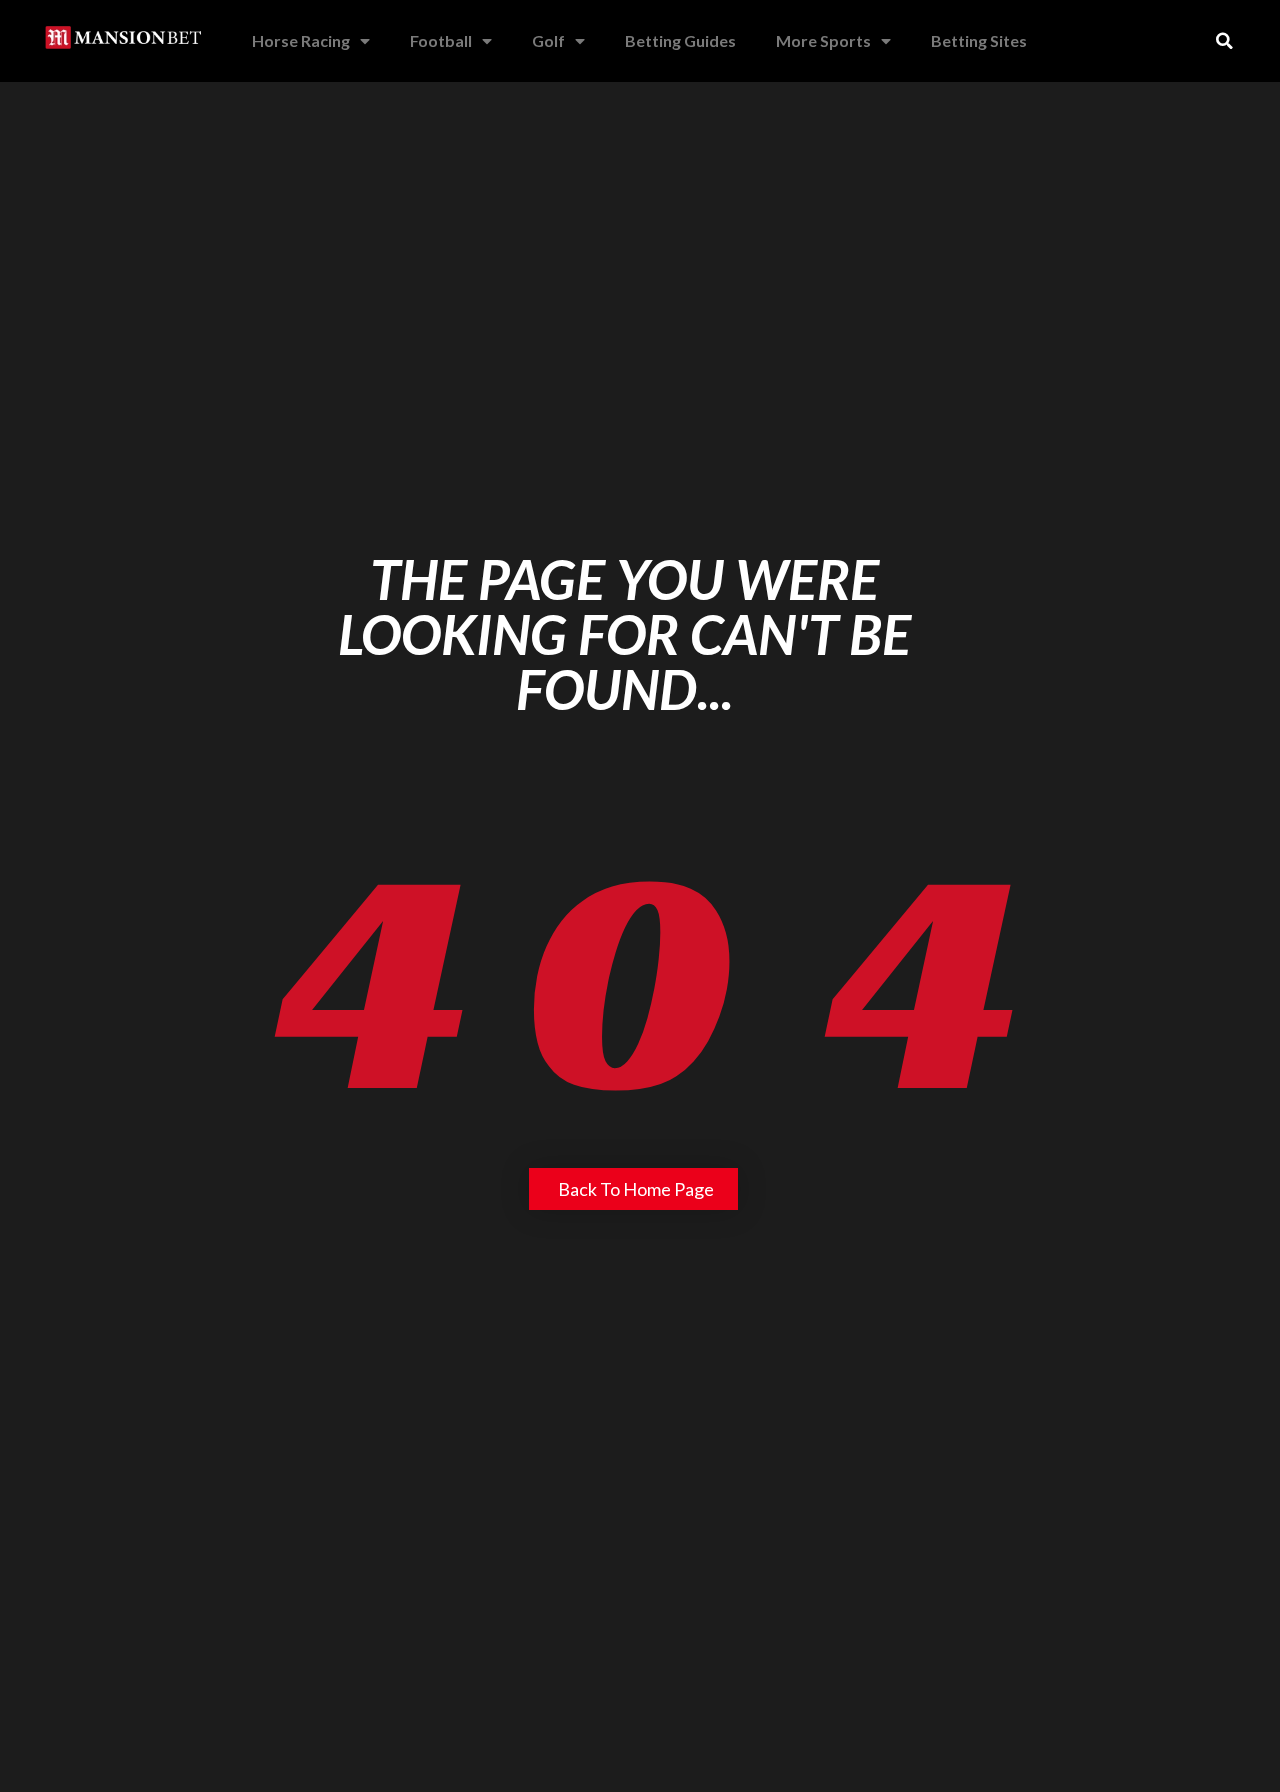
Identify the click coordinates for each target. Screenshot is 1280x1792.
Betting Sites (979, 40)
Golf (548, 40)
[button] (1225, 41)
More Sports (823, 40)
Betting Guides (680, 40)
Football (441, 40)
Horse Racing (301, 40)
